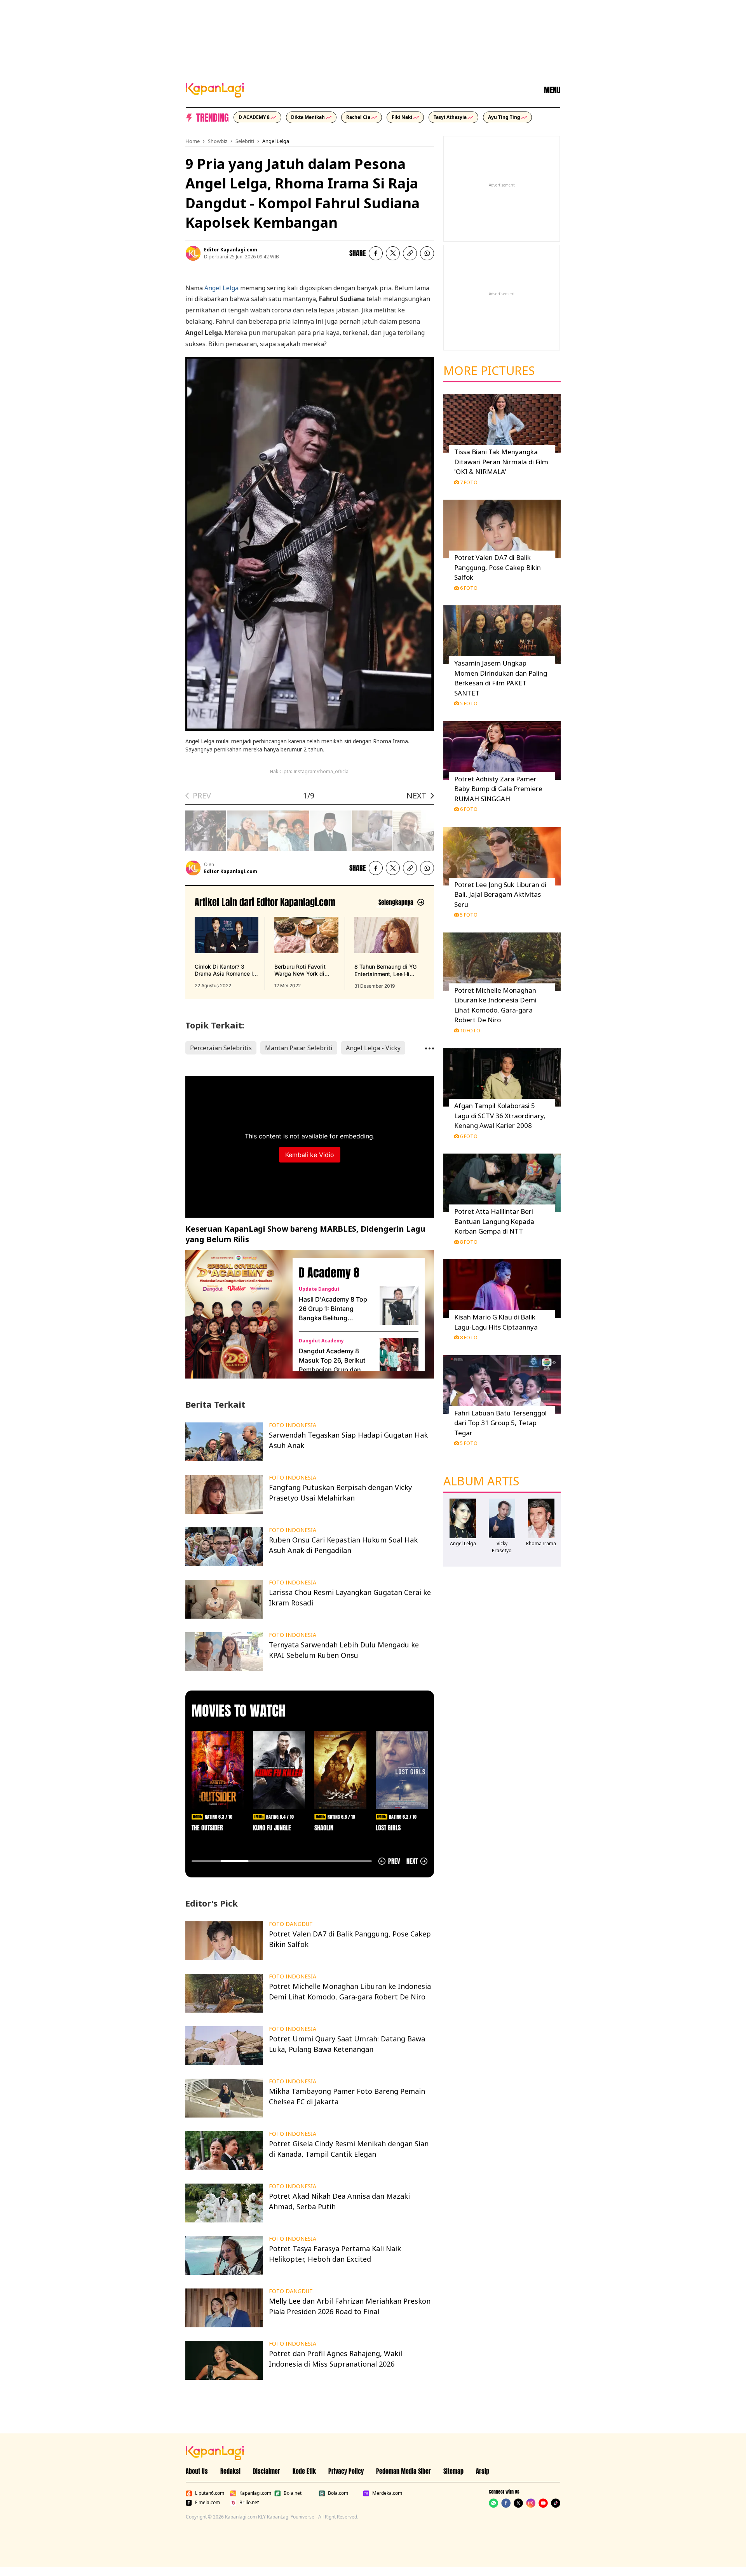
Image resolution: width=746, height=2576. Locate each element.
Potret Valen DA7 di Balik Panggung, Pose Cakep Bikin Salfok (498, 567)
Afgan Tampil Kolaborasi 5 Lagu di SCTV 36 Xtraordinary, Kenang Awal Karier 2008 (500, 1115)
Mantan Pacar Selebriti (299, 1048)
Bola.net (293, 2493)
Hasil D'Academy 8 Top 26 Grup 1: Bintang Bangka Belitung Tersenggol (333, 1309)
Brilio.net (249, 2503)
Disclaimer (267, 2471)
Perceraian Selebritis (221, 1048)
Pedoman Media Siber (404, 2471)
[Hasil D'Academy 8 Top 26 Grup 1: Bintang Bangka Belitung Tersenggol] (399, 1305)
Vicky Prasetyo (502, 1547)
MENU (552, 90)
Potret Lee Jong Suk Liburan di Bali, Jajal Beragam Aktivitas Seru (500, 894)
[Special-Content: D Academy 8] (236, 1314)
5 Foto (469, 703)
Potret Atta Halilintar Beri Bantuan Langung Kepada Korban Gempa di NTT (494, 1221)
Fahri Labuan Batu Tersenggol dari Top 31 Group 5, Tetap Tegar (500, 1423)
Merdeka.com (387, 2493)
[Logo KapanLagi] (215, 89)
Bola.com (338, 2493)
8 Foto (469, 1242)
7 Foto (469, 482)
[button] (410, 253)
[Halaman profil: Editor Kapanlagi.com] (193, 253)
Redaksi (230, 2471)
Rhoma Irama (541, 1543)
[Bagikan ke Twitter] (393, 253)
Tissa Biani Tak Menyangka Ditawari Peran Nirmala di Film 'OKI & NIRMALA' (501, 462)
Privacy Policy (346, 2471)
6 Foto (469, 588)
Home (193, 141)
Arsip (483, 2471)
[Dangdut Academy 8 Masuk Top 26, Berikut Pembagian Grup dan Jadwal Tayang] (399, 1357)
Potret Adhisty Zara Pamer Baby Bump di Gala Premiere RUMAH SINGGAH (498, 789)
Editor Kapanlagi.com (231, 250)
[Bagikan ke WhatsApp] (427, 253)
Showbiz (218, 141)
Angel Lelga (276, 141)
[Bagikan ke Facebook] (376, 253)
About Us (197, 2471)
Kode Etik (304, 2471)
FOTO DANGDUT (291, 1924)
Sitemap (453, 2471)
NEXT (417, 796)
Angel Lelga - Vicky (373, 1048)
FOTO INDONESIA (293, 1425)
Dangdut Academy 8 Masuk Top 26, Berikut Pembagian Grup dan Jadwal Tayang (332, 1361)
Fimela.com (207, 2503)
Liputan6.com (210, 2493)
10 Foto (470, 1030)
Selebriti (245, 141)
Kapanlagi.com (255, 2493)
